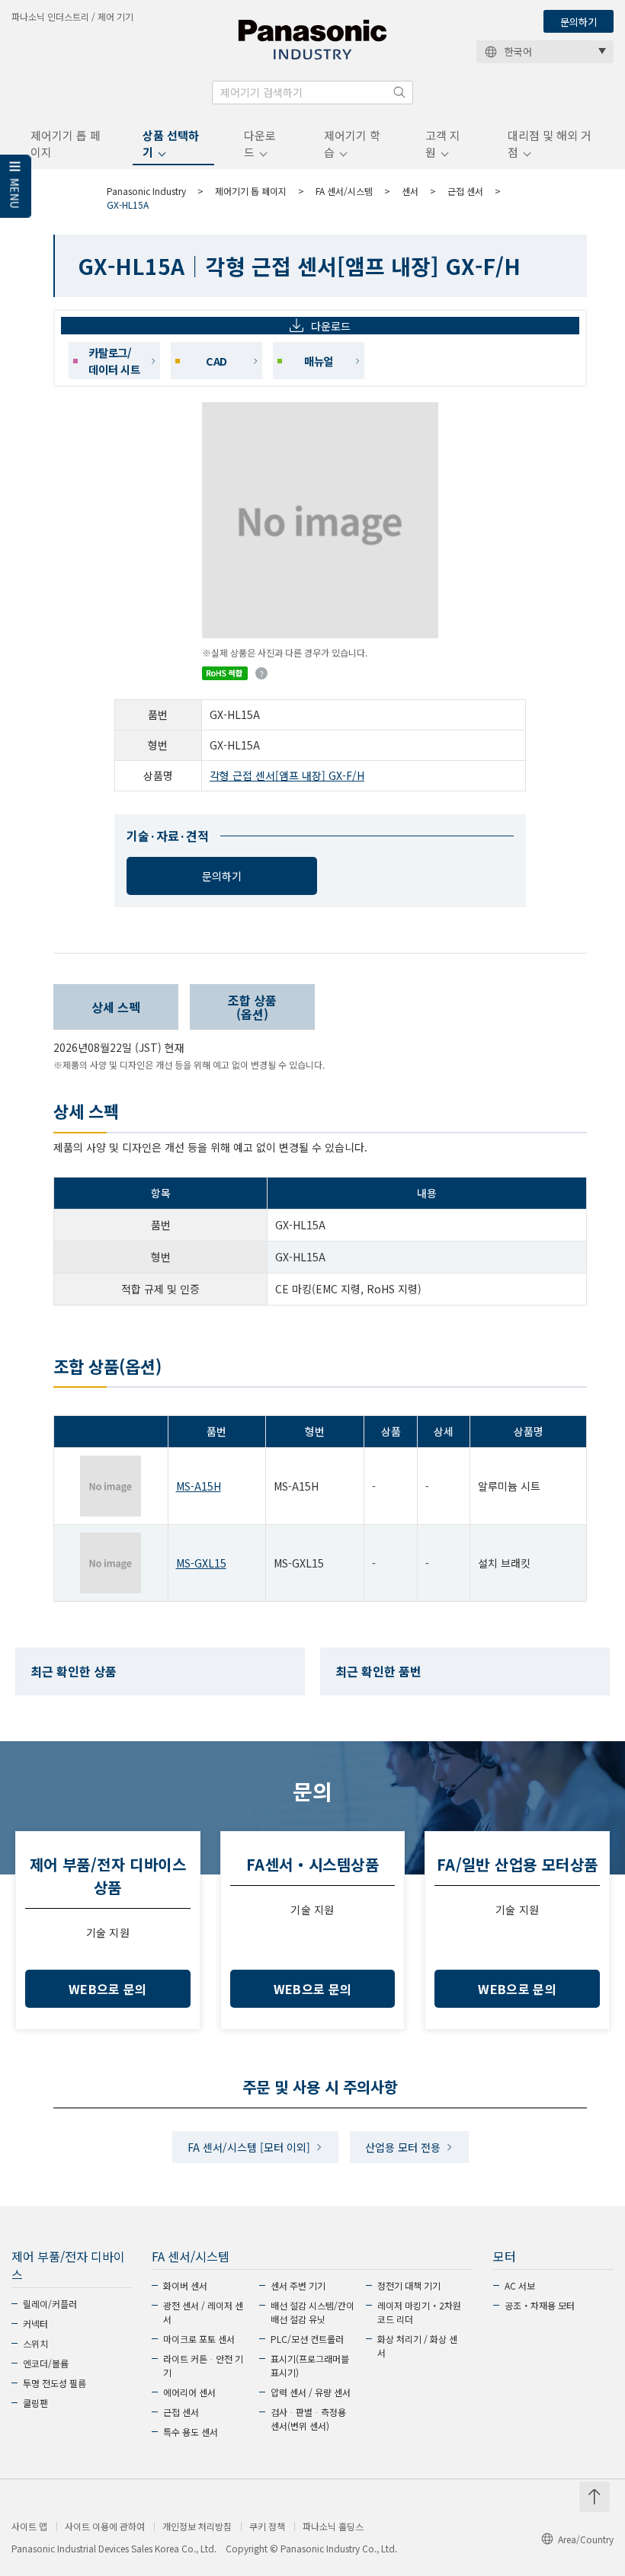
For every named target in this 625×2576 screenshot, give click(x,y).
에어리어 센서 (189, 2392)
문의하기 (579, 22)
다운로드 (260, 144)
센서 (410, 191)
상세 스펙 (116, 1007)
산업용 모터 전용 (403, 2147)
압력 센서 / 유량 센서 (311, 2392)
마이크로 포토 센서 (199, 2339)
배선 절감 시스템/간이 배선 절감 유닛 (312, 2312)
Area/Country (586, 2539)
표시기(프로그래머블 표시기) (310, 2365)
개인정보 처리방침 (197, 2526)
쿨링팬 (35, 2403)
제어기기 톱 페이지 (66, 144)
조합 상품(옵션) (252, 1007)
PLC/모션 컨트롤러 (307, 2339)
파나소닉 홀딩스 (333, 2526)
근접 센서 (465, 191)
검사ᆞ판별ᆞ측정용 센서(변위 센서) (308, 2419)
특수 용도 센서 (191, 2432)
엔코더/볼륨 (46, 2363)
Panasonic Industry (146, 191)
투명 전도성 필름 (54, 2383)
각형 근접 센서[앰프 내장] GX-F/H (287, 775)
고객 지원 (443, 144)
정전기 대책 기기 (409, 2285)
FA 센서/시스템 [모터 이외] (249, 2147)
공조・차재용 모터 (540, 2305)
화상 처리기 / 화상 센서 (417, 2346)
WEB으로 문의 (108, 1989)
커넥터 (35, 2324)
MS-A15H (199, 1486)
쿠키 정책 (267, 2526)
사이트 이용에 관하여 (105, 2526)
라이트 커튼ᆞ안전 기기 (203, 2365)
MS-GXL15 (201, 1563)
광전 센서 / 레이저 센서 (203, 2312)
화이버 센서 (185, 2285)
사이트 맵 (29, 2526)
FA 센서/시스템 (344, 191)
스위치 (35, 2343)
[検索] (399, 92)
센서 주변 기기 (298, 2285)
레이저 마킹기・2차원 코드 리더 (419, 2312)
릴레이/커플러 (50, 2304)
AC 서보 (520, 2285)
